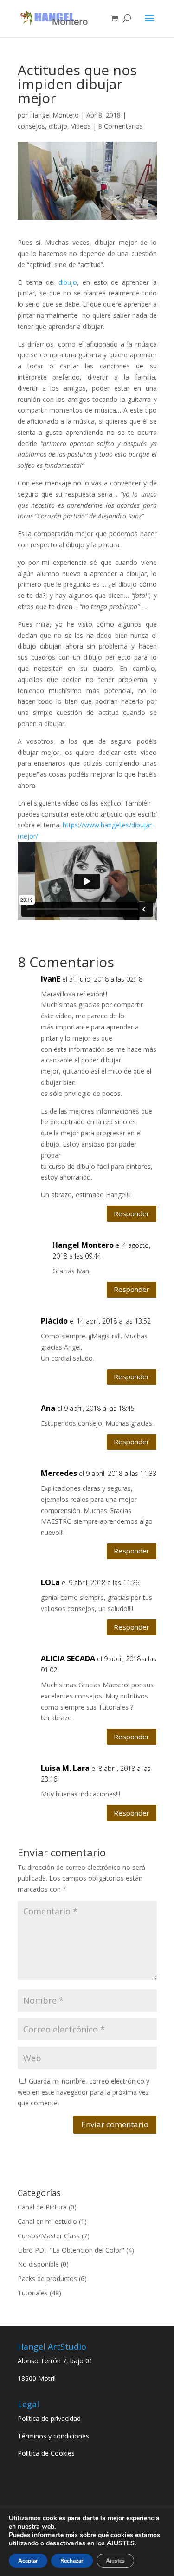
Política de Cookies (46, 2453)
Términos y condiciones (53, 2436)
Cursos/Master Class (49, 2236)
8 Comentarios (121, 126)
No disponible (38, 2264)
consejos (31, 126)
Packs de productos (47, 2278)
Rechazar (72, 2561)
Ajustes (115, 2561)
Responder (132, 1213)
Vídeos (81, 126)
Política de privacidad (49, 2418)
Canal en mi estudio (47, 2221)
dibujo (58, 126)
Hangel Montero (54, 115)
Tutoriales (33, 2293)
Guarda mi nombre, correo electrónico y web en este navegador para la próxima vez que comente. (84, 2092)
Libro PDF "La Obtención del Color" (71, 2250)
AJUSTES (121, 2543)
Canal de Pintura (42, 2207)
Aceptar (28, 2561)
